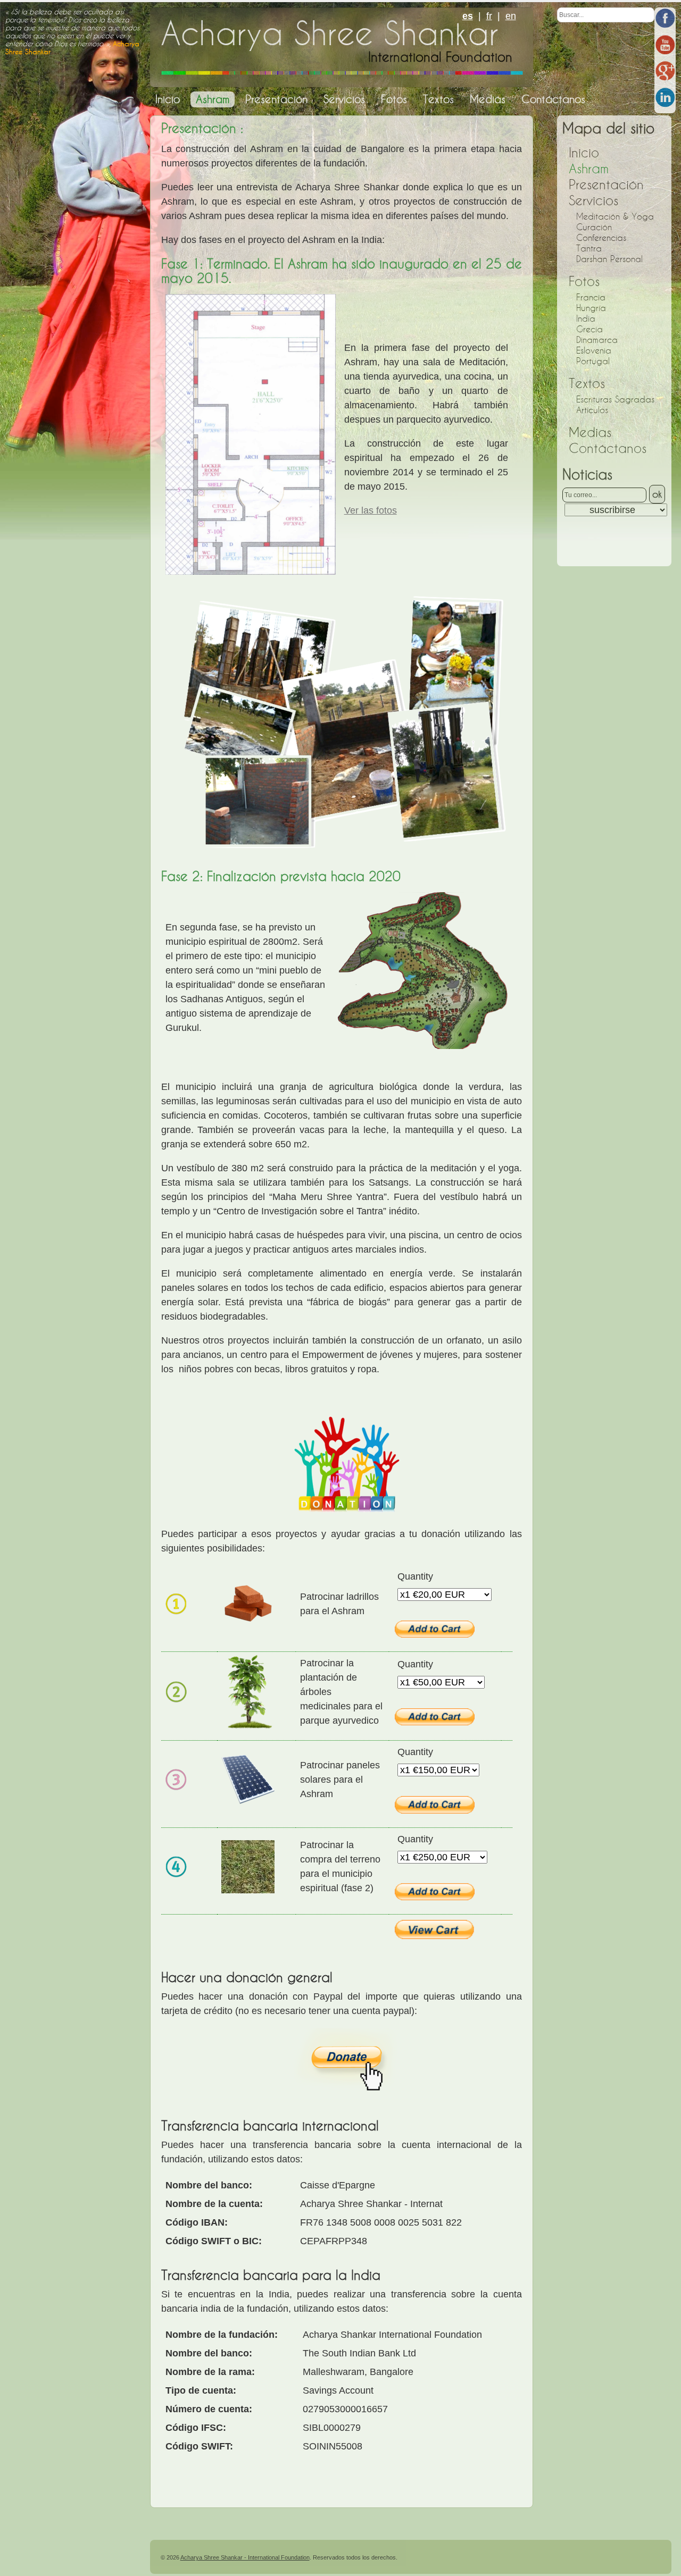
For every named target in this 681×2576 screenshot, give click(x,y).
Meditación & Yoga (615, 216)
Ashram (589, 169)
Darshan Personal (609, 259)
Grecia (589, 329)
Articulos (592, 410)
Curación (594, 227)
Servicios (593, 201)
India (586, 318)
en (511, 16)
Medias (590, 433)
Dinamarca (597, 340)
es (468, 16)
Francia (591, 297)
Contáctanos (608, 448)
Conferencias (601, 238)
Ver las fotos (371, 510)
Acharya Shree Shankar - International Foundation (245, 2557)
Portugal (593, 361)
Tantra (589, 248)
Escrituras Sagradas (615, 399)
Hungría (591, 308)
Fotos (584, 282)
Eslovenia (594, 350)
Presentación (606, 185)
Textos (587, 384)
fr (489, 16)
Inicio (584, 153)
